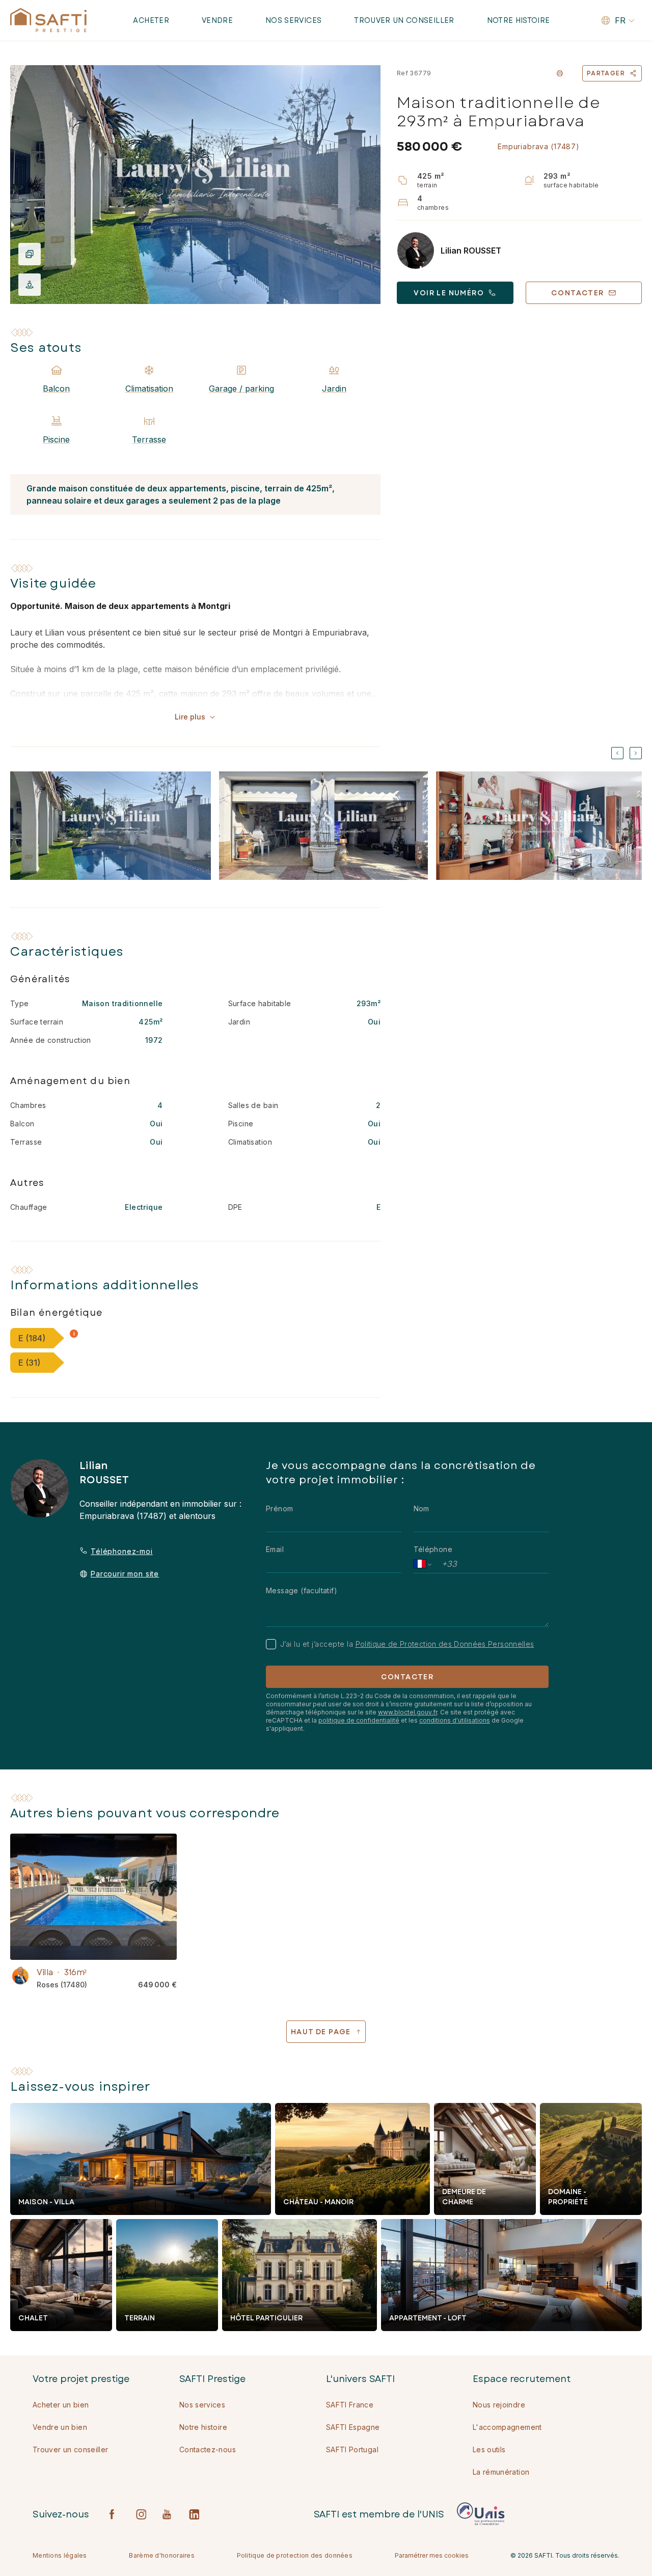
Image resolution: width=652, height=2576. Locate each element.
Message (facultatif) (302, 1590)
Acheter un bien (61, 2405)
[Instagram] (141, 2514)
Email (275, 1549)
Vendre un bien (60, 2427)
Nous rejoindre (499, 2405)
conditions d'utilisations (455, 1720)
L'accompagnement (507, 2427)
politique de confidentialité (359, 1720)
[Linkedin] (194, 2514)
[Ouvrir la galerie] (195, 185)
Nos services (293, 20)
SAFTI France (350, 2405)
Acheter (151, 20)
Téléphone (433, 1549)
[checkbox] (271, 1644)
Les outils (489, 2449)
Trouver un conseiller (404, 20)
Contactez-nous (208, 2449)
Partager (606, 73)
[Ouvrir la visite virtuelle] (30, 285)
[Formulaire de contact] (20, 1976)
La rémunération (501, 2472)
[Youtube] (168, 2514)
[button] (74, 1334)
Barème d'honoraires (162, 2555)
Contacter (407, 1677)
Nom (422, 1508)
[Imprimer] (560, 73)
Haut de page (321, 2032)
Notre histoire (519, 20)
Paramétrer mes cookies (432, 2555)
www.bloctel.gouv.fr (407, 1712)
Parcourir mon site (125, 1574)
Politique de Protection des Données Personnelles (445, 1644)
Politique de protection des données (295, 2555)
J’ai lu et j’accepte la (407, 1644)
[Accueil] (48, 20)
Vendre (217, 20)
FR (620, 20)
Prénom (279, 1508)
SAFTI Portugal (352, 2449)
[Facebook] (115, 2514)
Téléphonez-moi (122, 1551)
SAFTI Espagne (353, 2427)
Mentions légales (60, 2555)
